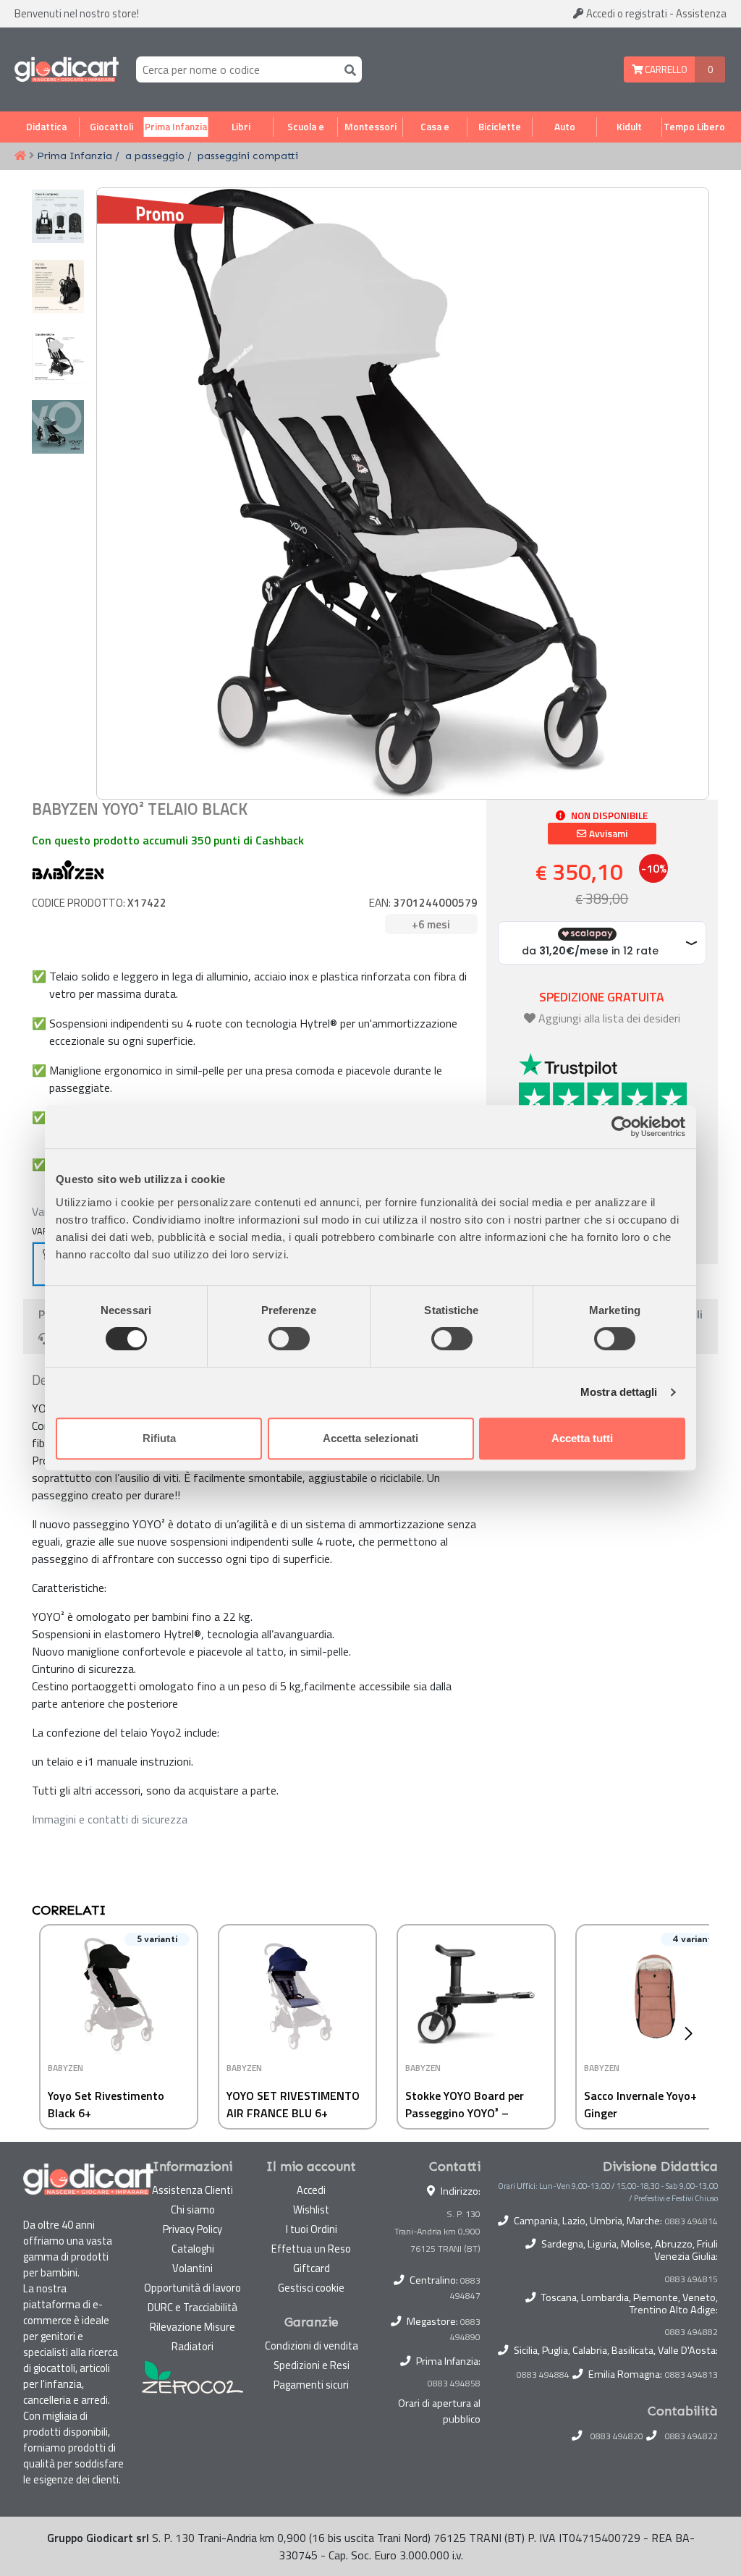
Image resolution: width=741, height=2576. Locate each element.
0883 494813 (691, 2375)
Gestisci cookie (311, 2288)
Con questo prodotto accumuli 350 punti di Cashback (168, 840)
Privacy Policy (192, 2229)
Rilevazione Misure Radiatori (192, 2336)
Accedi (626, 13)
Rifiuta (159, 1438)
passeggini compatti (248, 156)
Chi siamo (193, 2209)
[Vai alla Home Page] (20, 156)
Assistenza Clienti (192, 2190)
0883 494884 (543, 2375)
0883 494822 (691, 2436)
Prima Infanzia (176, 127)
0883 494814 (691, 2221)
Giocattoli (111, 127)
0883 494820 (617, 2436)
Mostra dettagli (619, 1392)
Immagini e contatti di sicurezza (110, 1819)
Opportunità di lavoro (192, 2288)
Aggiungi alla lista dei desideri (609, 1018)
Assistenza (701, 13)
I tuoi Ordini (312, 2229)
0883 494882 (691, 2332)
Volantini (192, 2268)
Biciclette (500, 127)
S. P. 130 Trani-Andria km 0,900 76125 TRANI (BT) (437, 2231)
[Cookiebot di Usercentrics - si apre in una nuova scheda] (622, 1127)
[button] (692, 2033)
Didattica (46, 127)
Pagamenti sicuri (311, 2385)
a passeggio (155, 156)
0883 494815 (691, 2279)
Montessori (370, 127)
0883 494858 (454, 2383)
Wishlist (311, 2209)
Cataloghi (193, 2249)
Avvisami (607, 834)
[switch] (289, 1339)
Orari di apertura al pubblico (439, 2411)
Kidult (629, 127)
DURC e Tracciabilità (192, 2307)
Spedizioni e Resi (312, 2365)
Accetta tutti (582, 1438)
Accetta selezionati (370, 1438)
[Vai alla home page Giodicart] (67, 69)
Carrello (665, 69)
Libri (241, 127)
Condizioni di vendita (312, 2346)
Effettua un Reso (311, 2249)
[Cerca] (347, 69)
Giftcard (312, 2268)
